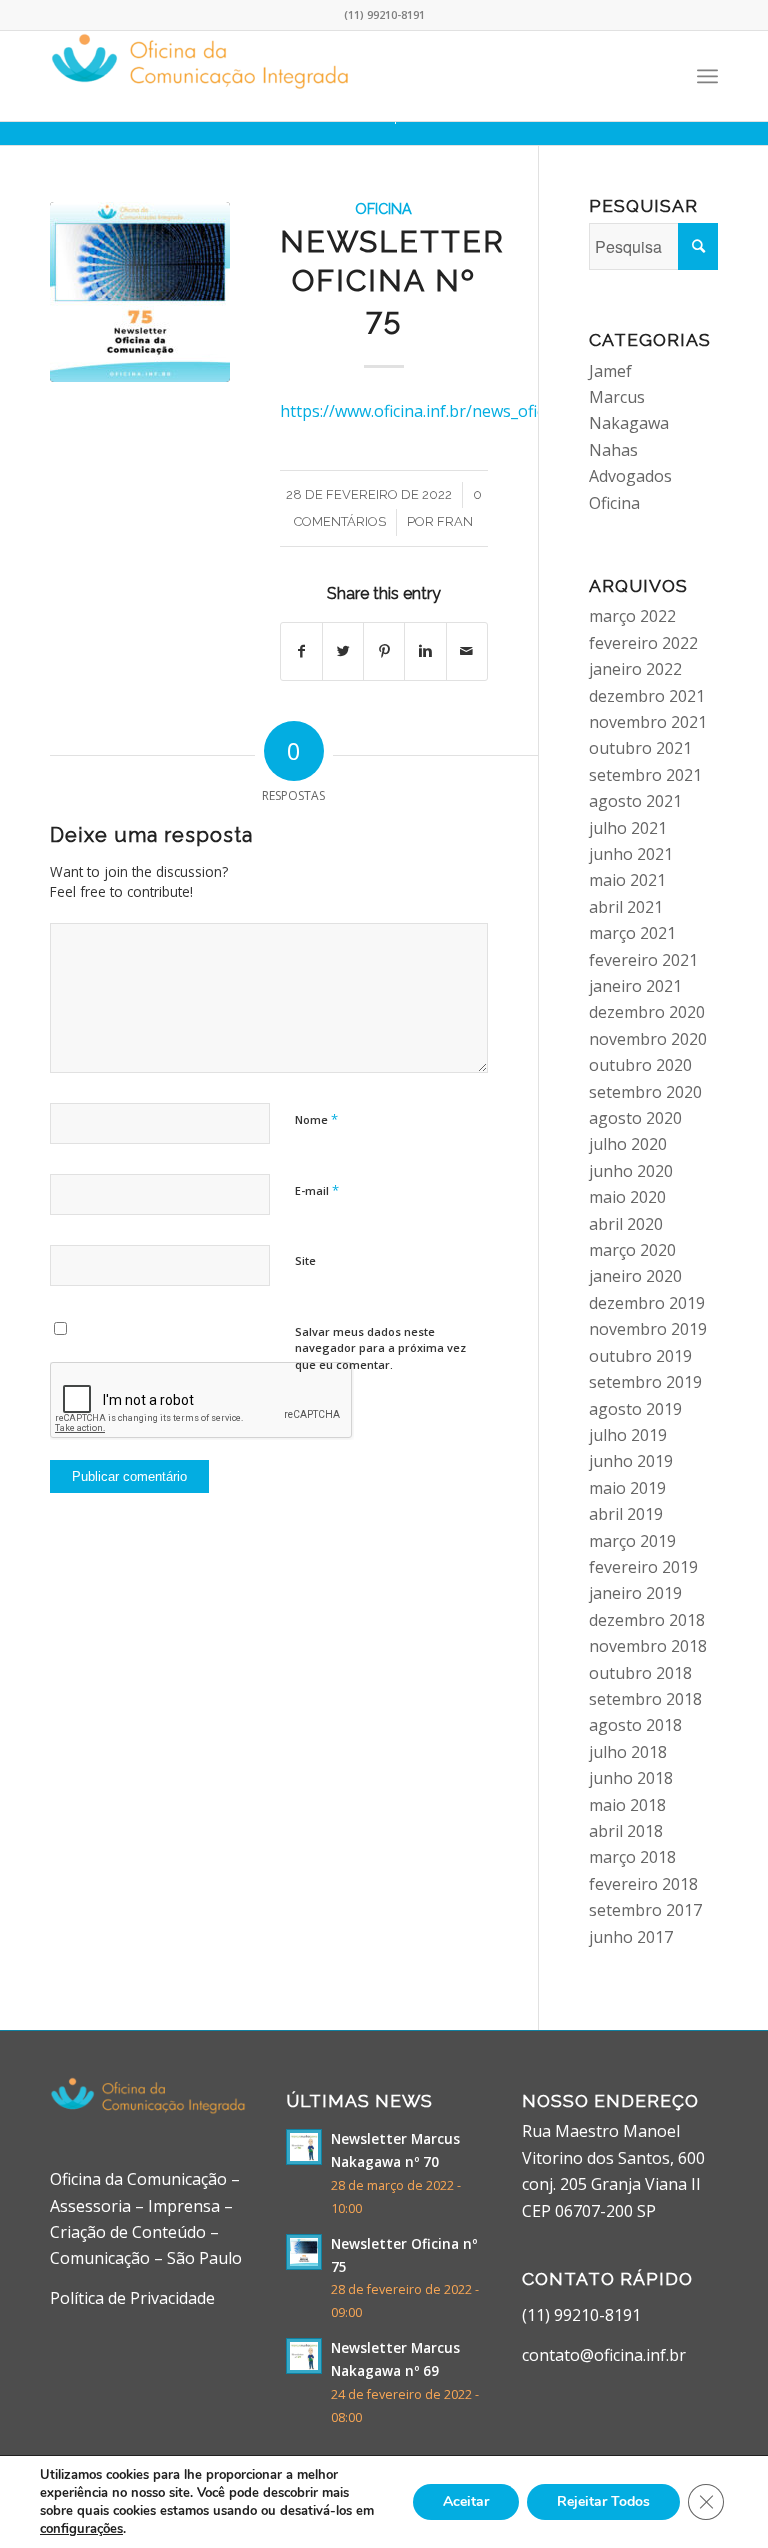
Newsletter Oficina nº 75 (392, 280)
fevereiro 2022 (643, 643)
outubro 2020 (640, 1065)
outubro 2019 (640, 1356)
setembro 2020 (645, 1092)
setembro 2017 (645, 1910)
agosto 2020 (635, 1118)
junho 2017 (631, 1937)
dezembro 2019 (647, 1303)
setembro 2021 (645, 775)
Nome (316, 1119)
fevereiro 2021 (643, 960)
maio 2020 (627, 1197)
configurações (81, 2529)
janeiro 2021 (635, 986)
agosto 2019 (635, 1409)
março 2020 (632, 1250)
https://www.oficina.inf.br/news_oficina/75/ (438, 411)
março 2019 (632, 1541)
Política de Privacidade (132, 2298)
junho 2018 (631, 1778)
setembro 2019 (645, 1382)
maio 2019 (627, 1488)
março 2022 (632, 616)
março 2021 (632, 933)
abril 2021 (626, 907)
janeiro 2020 (635, 1276)
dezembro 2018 (647, 1620)
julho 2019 (628, 1435)
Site (305, 1260)
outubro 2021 (640, 748)
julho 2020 (628, 1144)
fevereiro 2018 (643, 1884)
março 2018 (632, 1857)
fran (455, 521)
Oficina (383, 208)
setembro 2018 (645, 1699)
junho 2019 (631, 1461)
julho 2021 (628, 828)
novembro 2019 (648, 1329)
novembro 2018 (648, 1646)
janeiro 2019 (635, 1593)
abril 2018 (626, 1831)
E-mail (317, 1190)
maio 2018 (627, 1805)
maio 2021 (627, 880)
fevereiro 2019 (643, 1567)
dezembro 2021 (647, 696)
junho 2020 (631, 1171)
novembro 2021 (648, 722)
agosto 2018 (635, 1725)
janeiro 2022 (635, 669)
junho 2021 (631, 854)
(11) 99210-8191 (581, 2315)
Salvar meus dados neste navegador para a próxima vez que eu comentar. (380, 1348)
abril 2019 (626, 1514)
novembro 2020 (648, 1039)
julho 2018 (628, 1752)
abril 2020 (626, 1224)
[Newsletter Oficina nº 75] (140, 292)
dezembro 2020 (647, 1012)
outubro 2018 (640, 1673)
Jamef (610, 371)
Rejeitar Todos (603, 2501)
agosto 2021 (635, 801)
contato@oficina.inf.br (604, 2355)
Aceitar (466, 2501)
